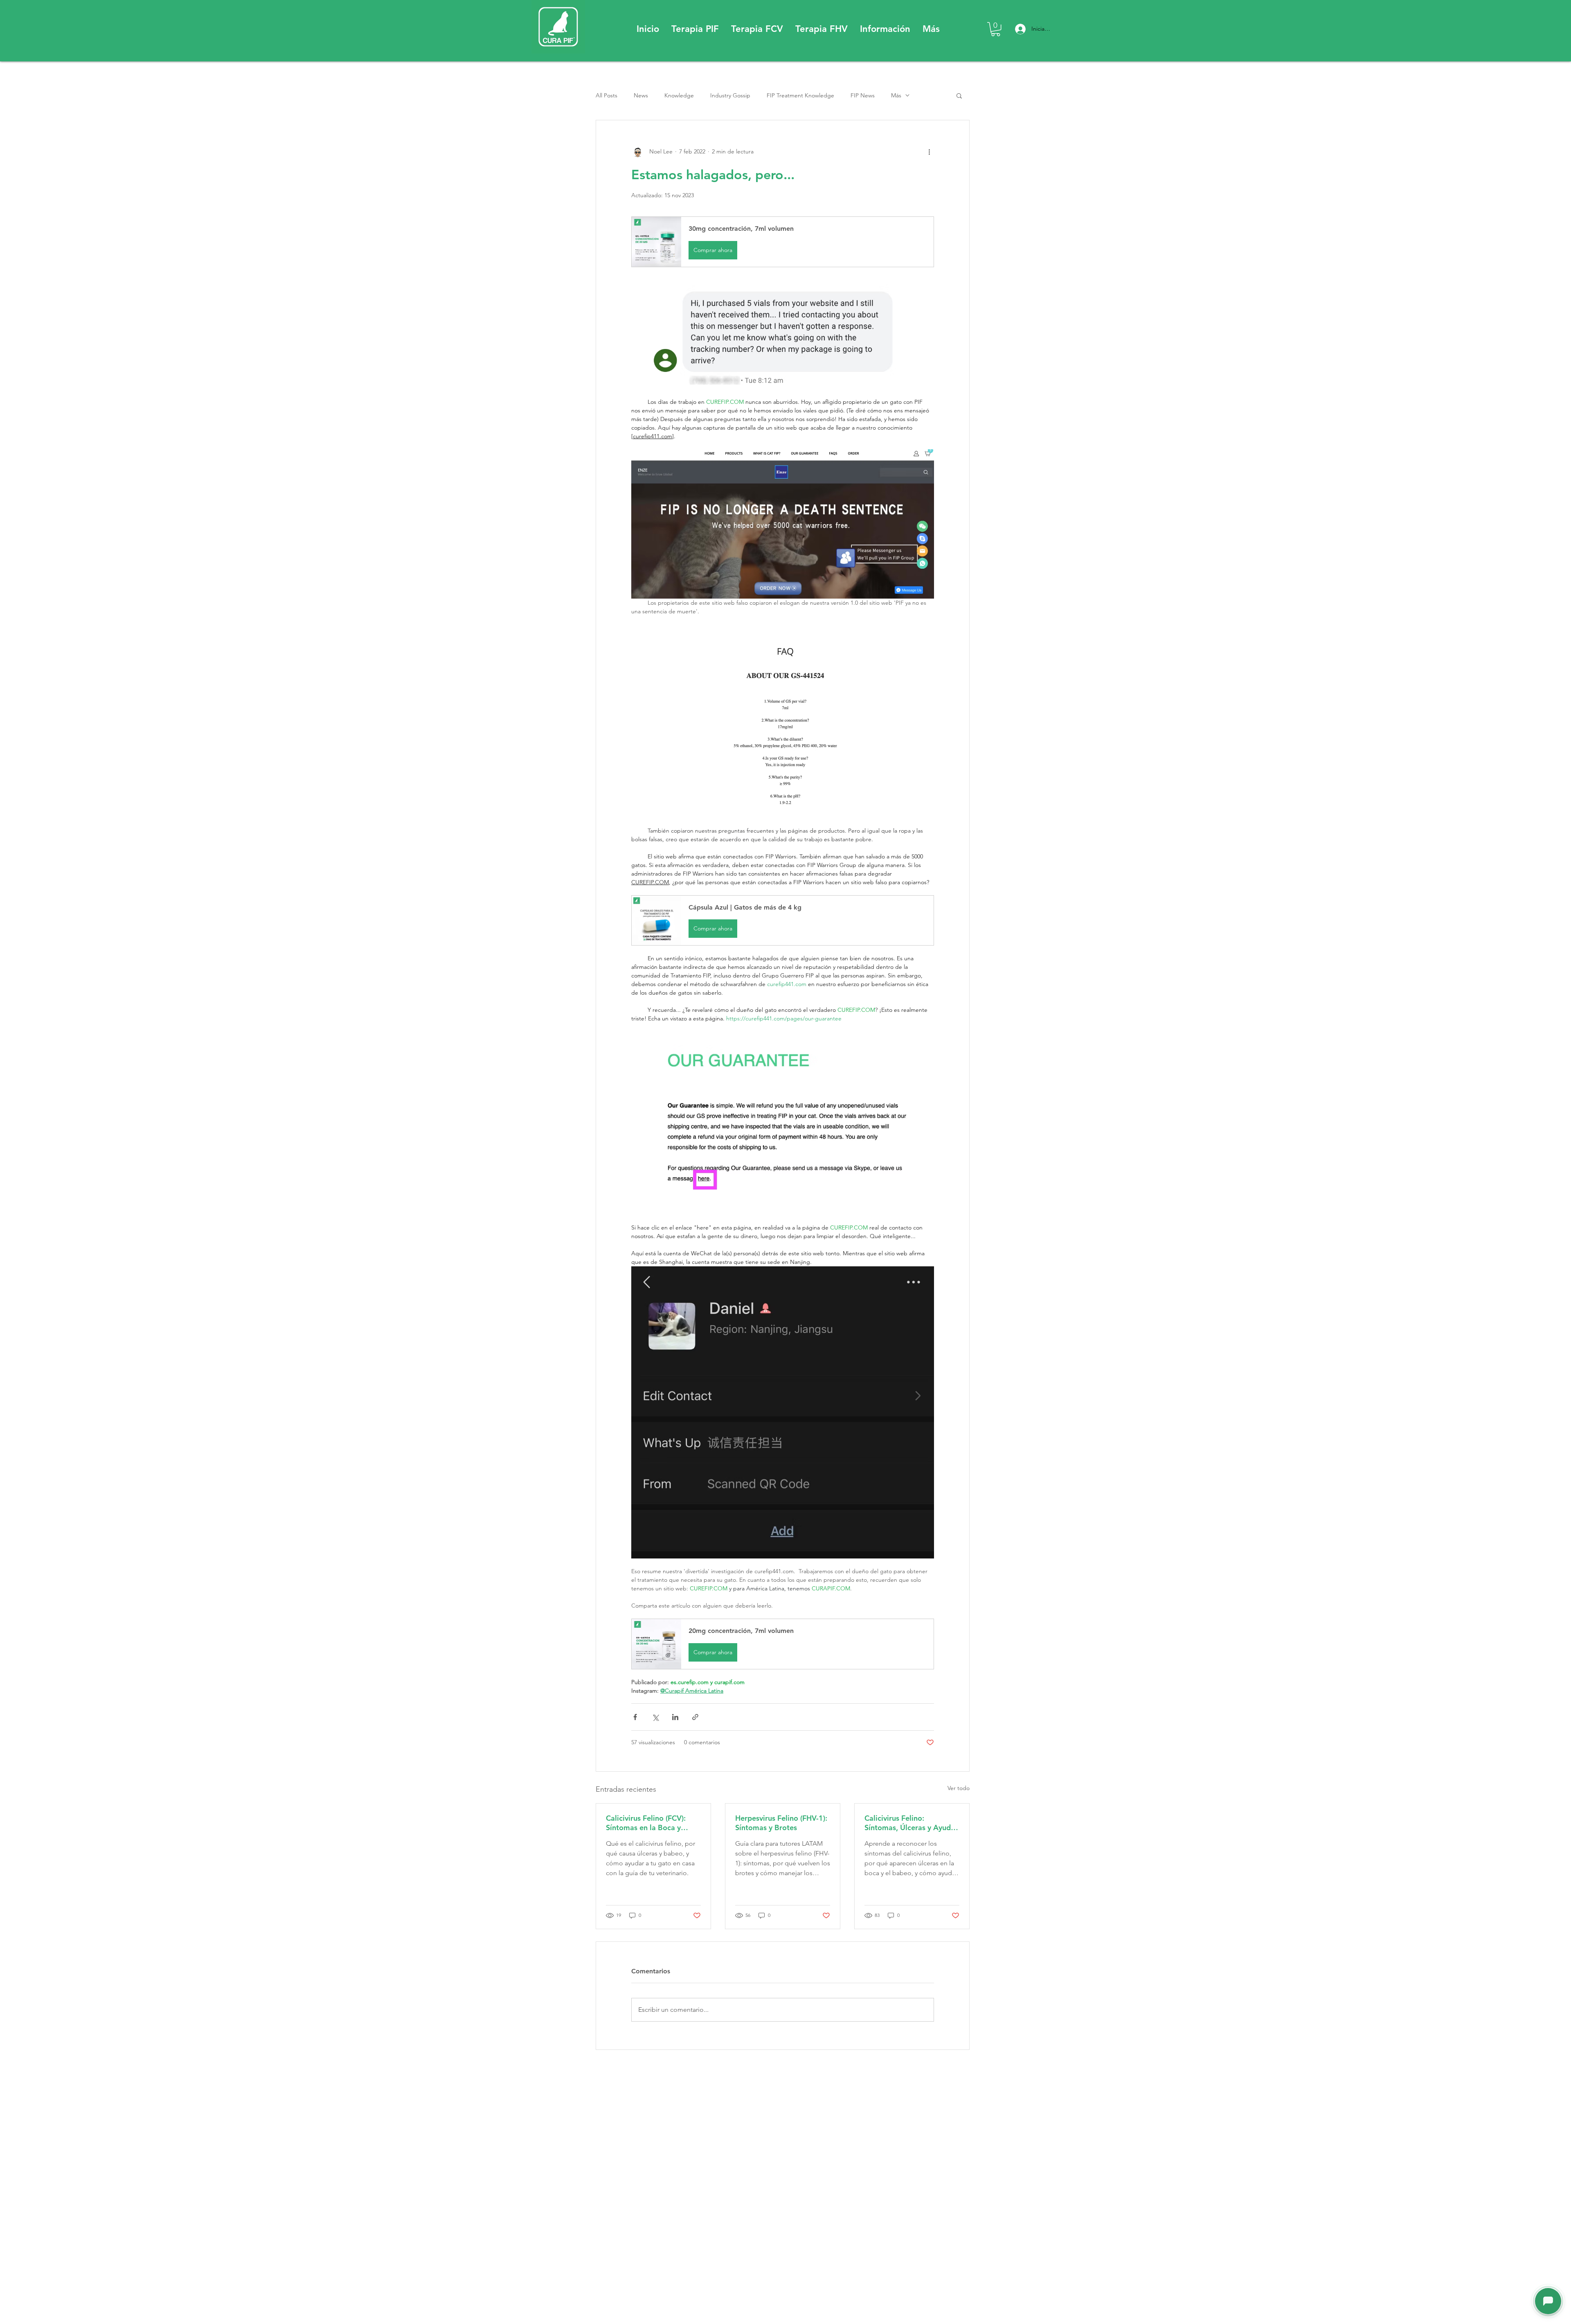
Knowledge (679, 95)
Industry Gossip (730, 95)
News (641, 95)
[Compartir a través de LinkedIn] (675, 1717)
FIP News (863, 95)
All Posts (607, 95)
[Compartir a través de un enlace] (695, 1717)
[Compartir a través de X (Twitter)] (655, 1717)
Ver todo (959, 1788)
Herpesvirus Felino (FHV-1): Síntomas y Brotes (781, 1823)
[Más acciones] (929, 151)
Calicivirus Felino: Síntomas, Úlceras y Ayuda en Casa (910, 1823)
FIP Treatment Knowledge (800, 95)
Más (896, 95)
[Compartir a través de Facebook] (635, 1717)
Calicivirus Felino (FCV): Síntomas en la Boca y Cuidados (646, 1823)
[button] (695, 29)
